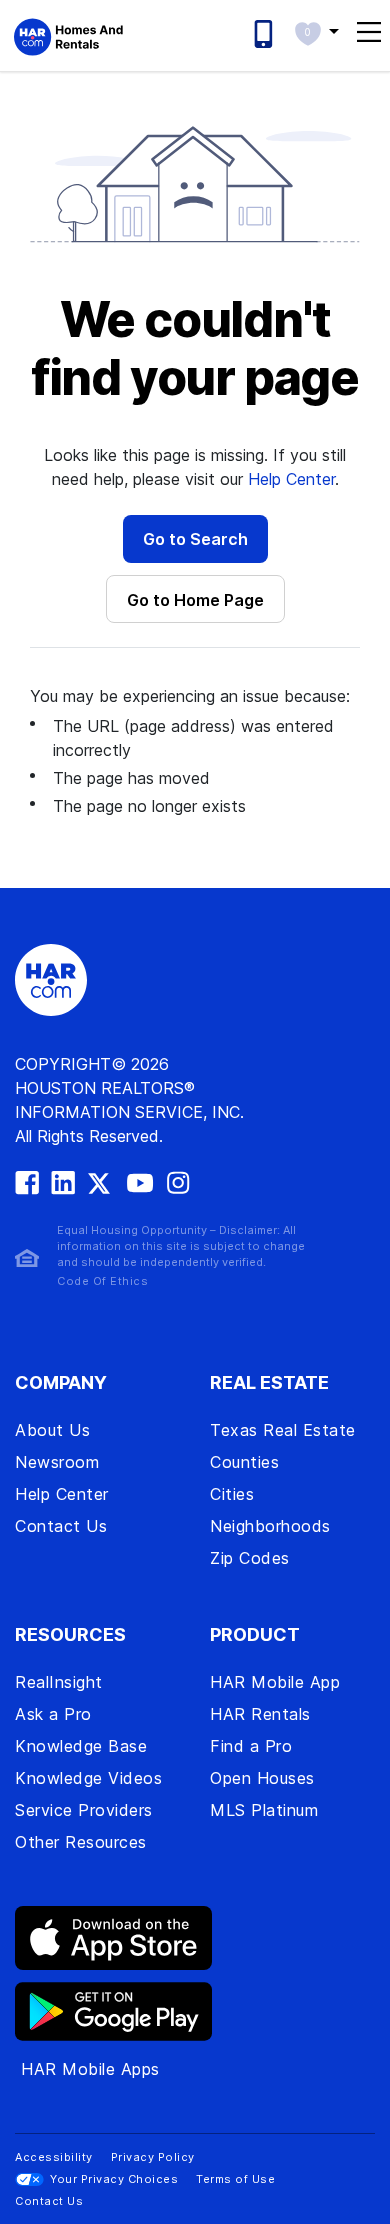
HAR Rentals (260, 1714)
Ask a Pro (53, 1714)
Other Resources (81, 1842)
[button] (316, 31)
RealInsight (59, 1682)
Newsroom (57, 1462)
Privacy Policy (153, 2157)
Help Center (291, 479)
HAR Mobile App (275, 1682)
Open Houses (262, 1778)
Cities (232, 1494)
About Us (52, 1430)
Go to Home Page (195, 600)
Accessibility (54, 2157)
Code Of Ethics (102, 1281)
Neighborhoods (270, 1526)
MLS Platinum (264, 1810)
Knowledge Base (81, 1746)
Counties (244, 1462)
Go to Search (195, 539)
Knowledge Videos (88, 1778)
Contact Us (61, 1526)
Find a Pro (251, 1746)
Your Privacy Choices (114, 2179)
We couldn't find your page (195, 348)
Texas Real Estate (283, 1430)
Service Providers (84, 1810)
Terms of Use (235, 2179)
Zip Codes (250, 1558)
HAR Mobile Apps (90, 2069)
